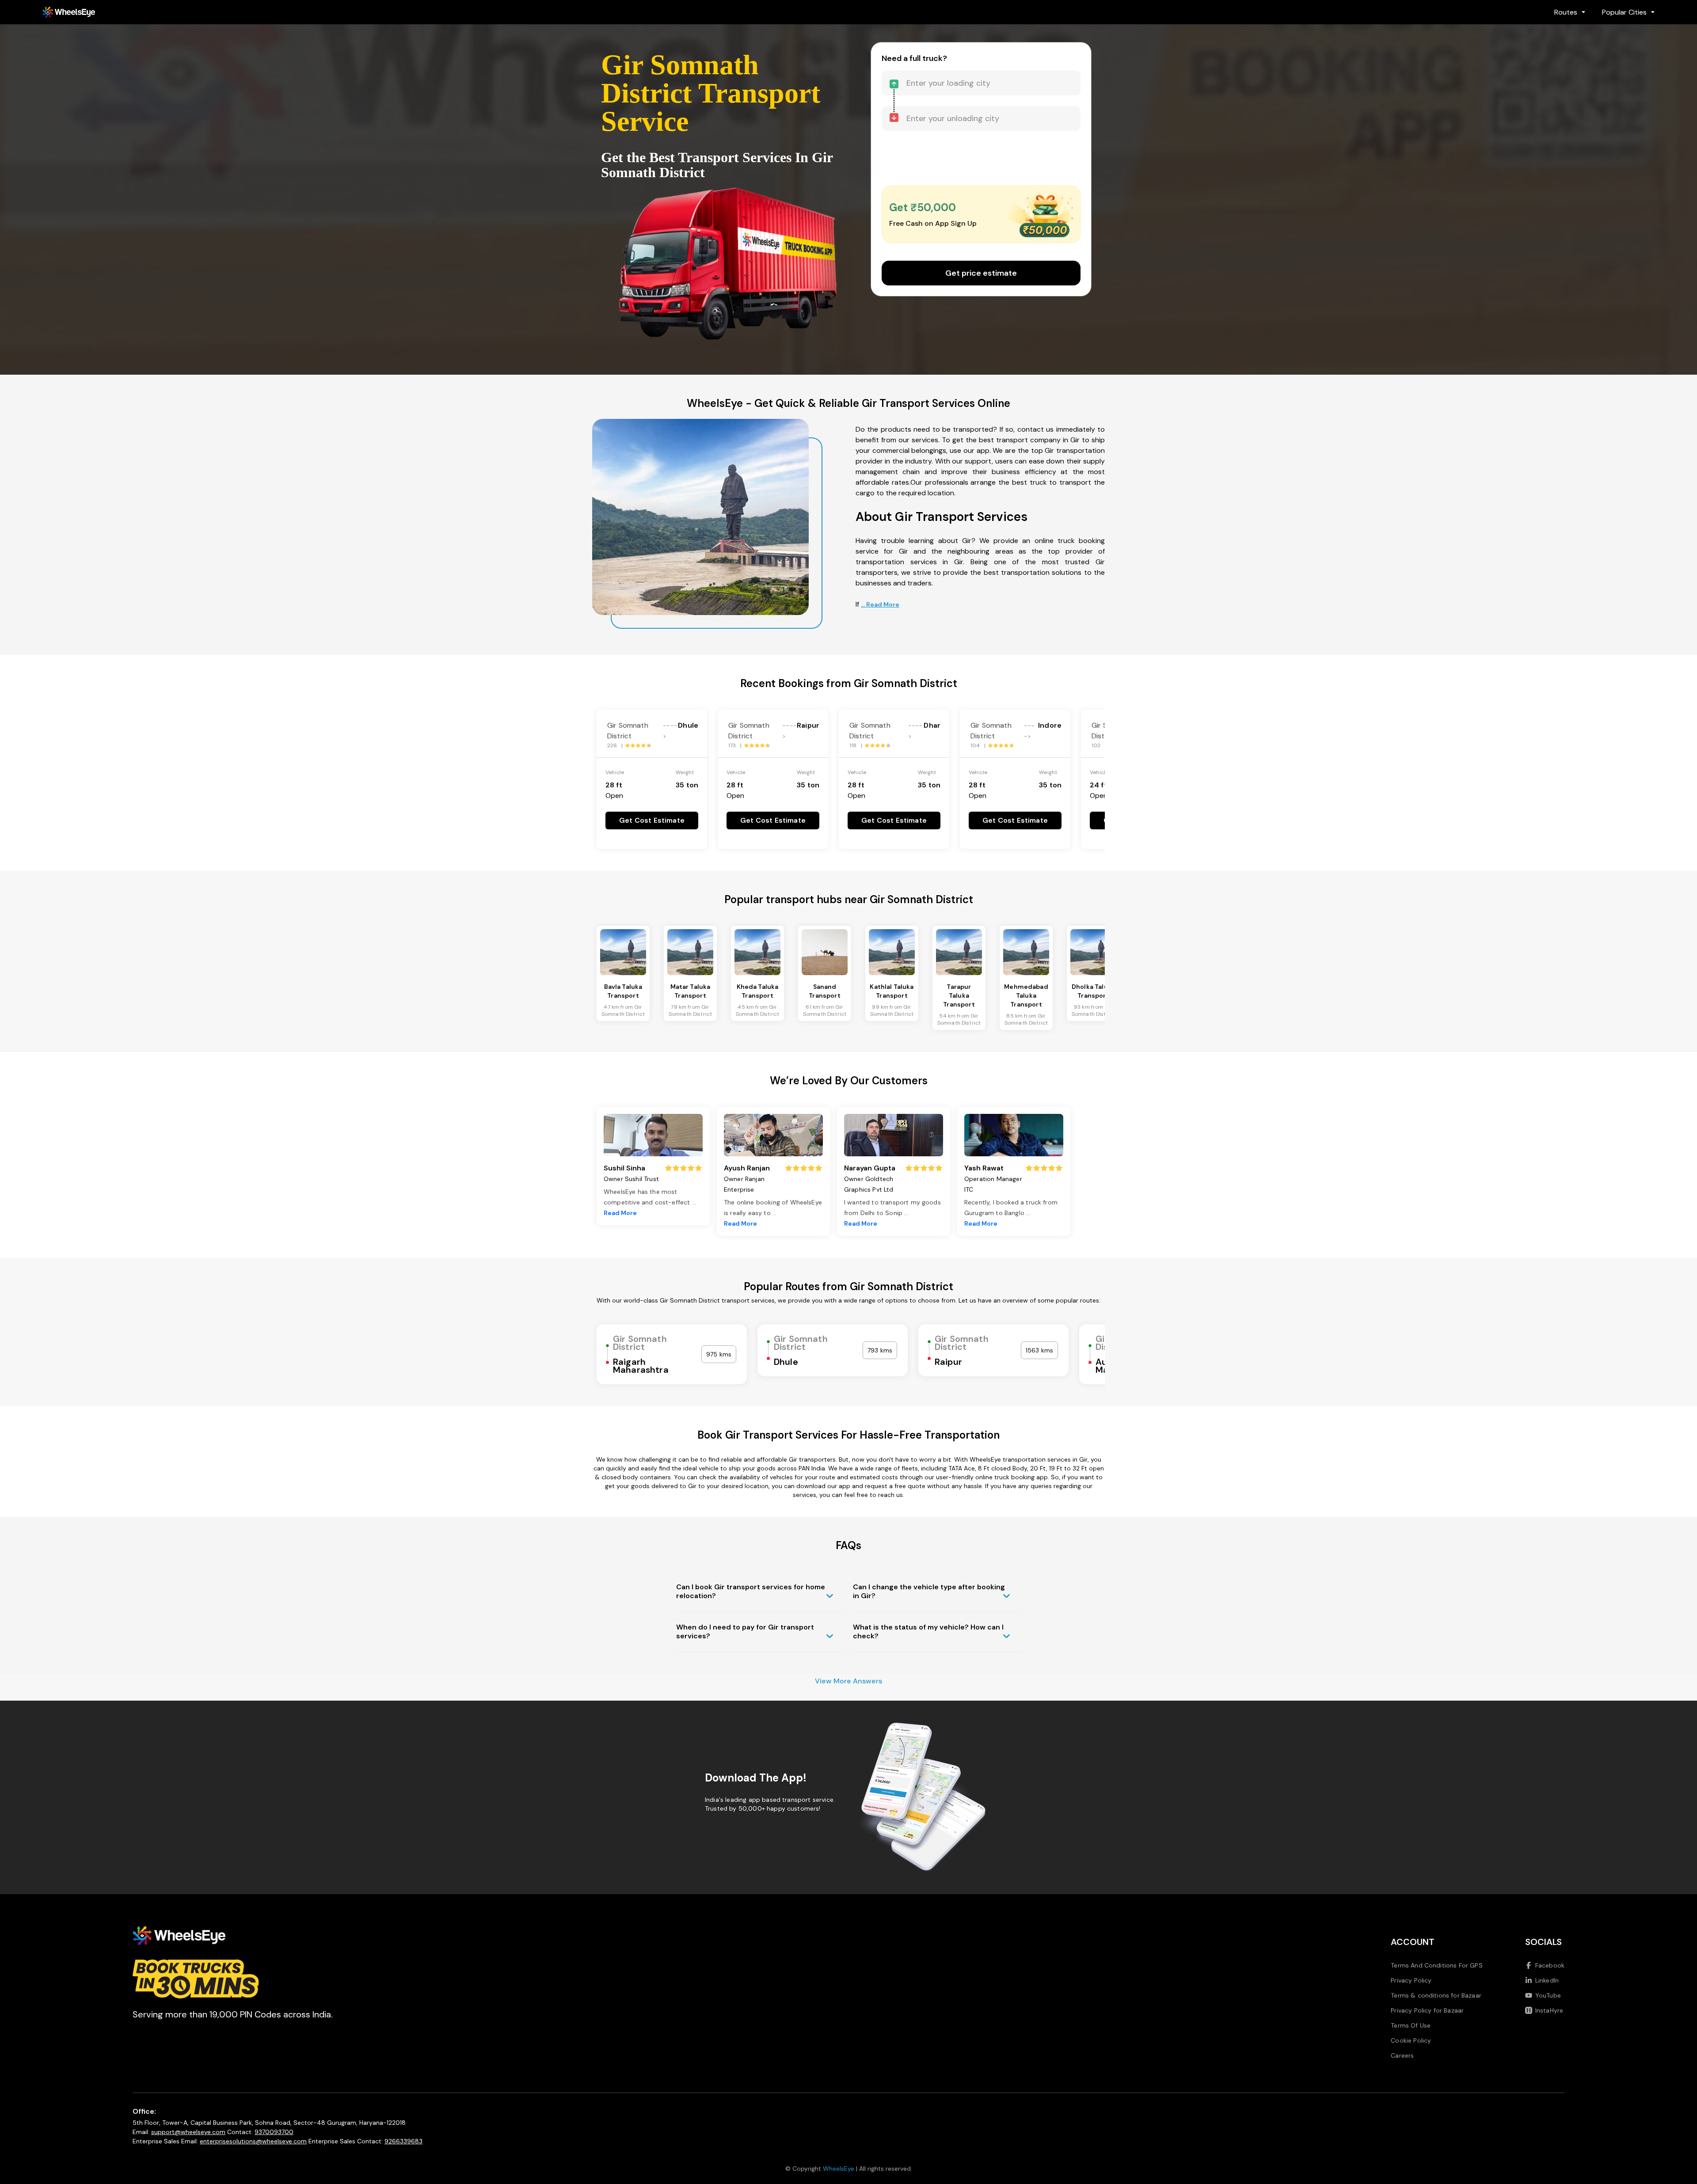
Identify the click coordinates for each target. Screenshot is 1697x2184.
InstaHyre (1549, 2010)
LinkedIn (1547, 1980)
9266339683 (403, 2141)
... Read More (880, 604)
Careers (1402, 2055)
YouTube (1548, 1995)
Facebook (1550, 1965)
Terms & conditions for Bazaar (1436, 1995)
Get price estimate (981, 273)
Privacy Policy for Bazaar (1427, 2010)
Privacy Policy (1411, 1980)
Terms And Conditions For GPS (1436, 1965)
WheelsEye (839, 2169)
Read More (620, 1213)
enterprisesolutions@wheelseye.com (253, 2141)
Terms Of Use (1411, 2025)
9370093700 (274, 2132)
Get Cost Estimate (652, 820)
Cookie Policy (1411, 2040)
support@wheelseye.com (188, 2132)
